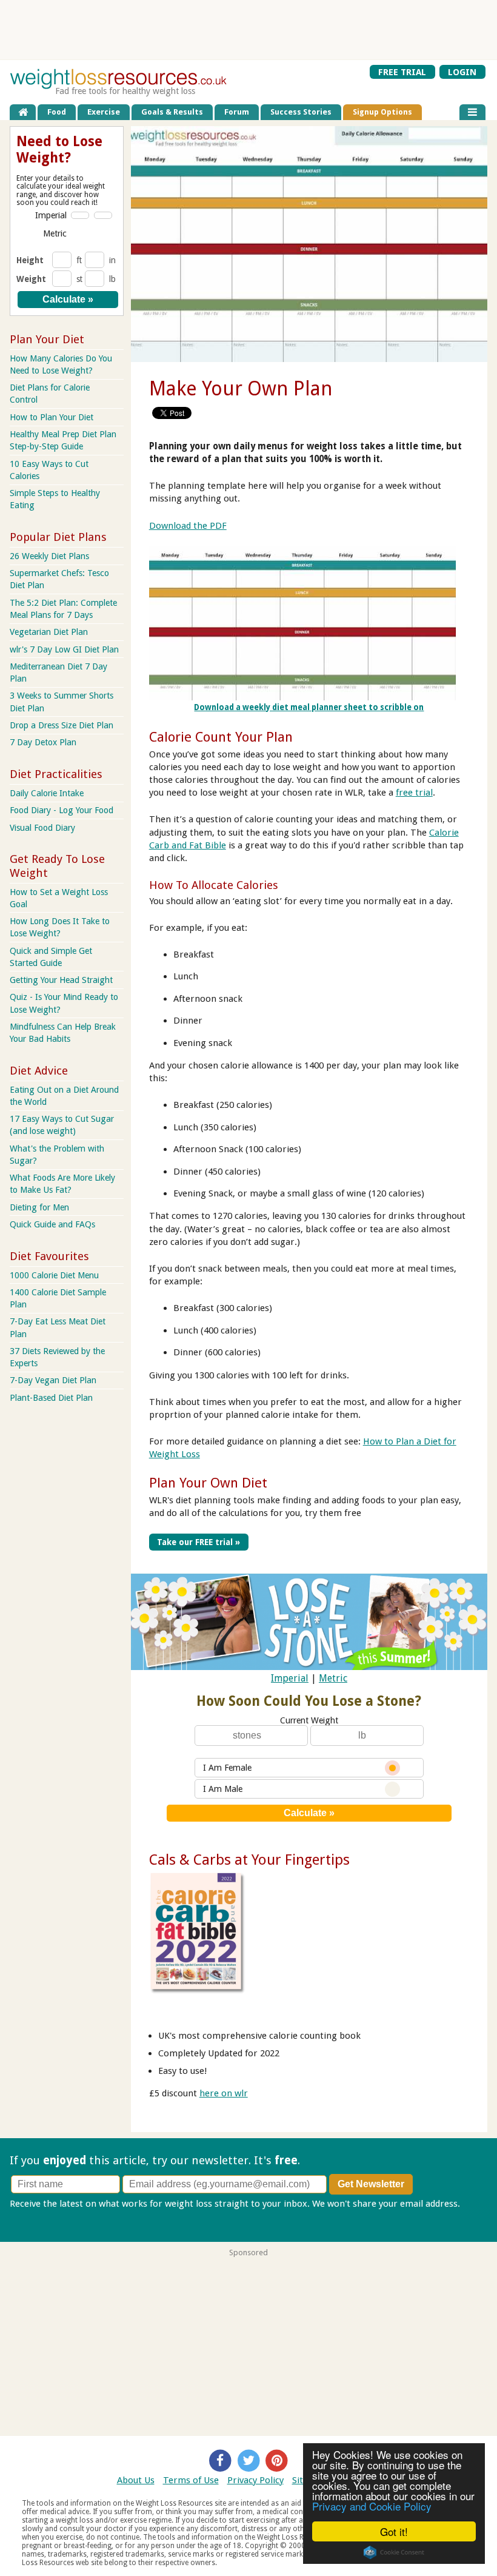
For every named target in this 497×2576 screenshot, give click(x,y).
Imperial (290, 1678)
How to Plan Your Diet (52, 417)
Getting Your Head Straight (61, 980)
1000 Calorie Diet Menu (54, 1275)
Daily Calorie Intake (47, 793)
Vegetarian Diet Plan (49, 632)
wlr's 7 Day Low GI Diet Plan (64, 649)
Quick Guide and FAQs (52, 1224)
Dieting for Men (39, 1207)
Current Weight (309, 1720)
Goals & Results (172, 112)
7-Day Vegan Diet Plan (53, 1380)
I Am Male (223, 1789)
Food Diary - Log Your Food (62, 810)
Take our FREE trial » (198, 1542)
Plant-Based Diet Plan (51, 1398)
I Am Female (227, 1768)
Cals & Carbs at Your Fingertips (249, 1860)
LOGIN (462, 72)
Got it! (394, 2531)
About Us (136, 2480)
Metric (333, 1678)
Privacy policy (38, 2216)
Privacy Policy (255, 2480)
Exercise (104, 112)
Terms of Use (191, 2480)
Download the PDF (188, 526)
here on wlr (224, 2093)
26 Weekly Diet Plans (49, 556)
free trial (414, 793)
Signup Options (382, 112)
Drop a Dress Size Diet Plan (62, 725)
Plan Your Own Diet (208, 1483)
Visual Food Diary (42, 828)
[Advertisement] (248, 30)
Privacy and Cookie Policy (372, 2506)
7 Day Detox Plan (43, 742)
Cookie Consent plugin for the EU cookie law (394, 2552)
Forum (237, 112)
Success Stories (301, 112)
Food (57, 112)
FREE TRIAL (402, 72)
